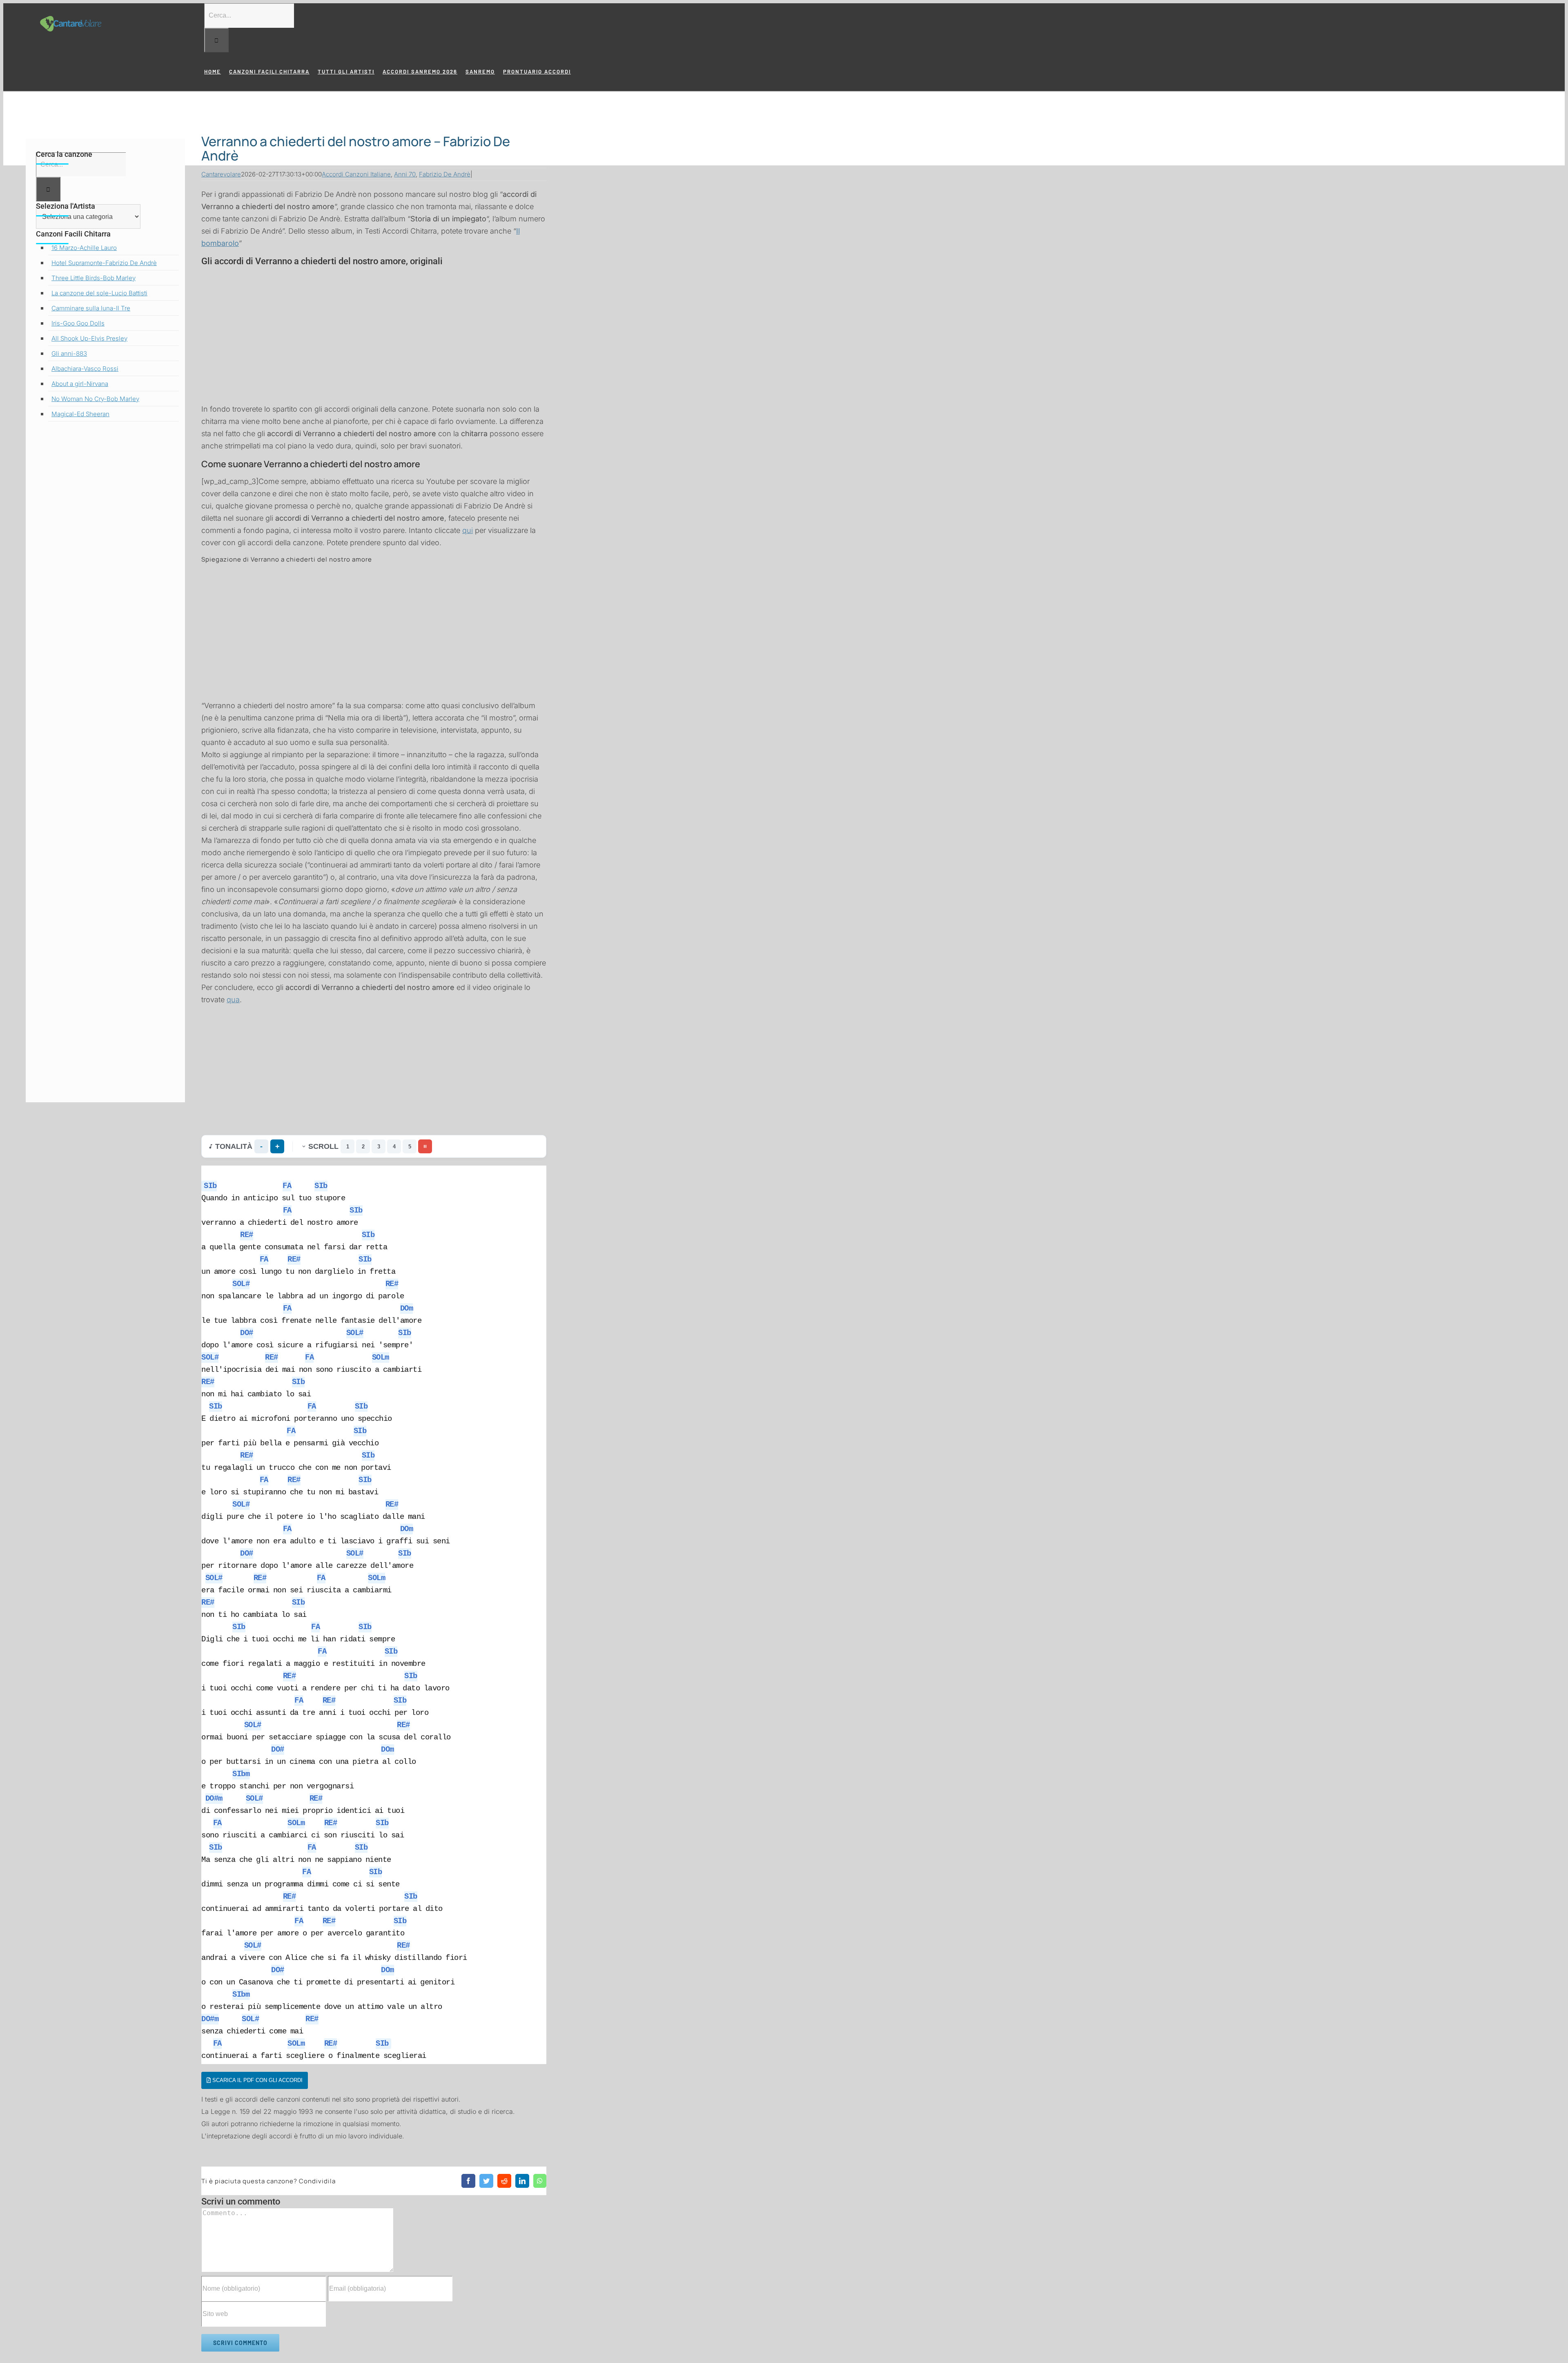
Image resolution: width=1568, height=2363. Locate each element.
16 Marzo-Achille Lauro (84, 248)
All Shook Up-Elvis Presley (89, 338)
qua (233, 1000)
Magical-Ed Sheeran (80, 414)
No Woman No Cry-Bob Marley (95, 399)
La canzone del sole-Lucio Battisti (99, 293)
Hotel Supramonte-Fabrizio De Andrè (104, 263)
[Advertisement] (374, 326)
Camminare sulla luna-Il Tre (91, 308)
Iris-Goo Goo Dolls (78, 323)
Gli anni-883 (69, 353)
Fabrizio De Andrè (445, 174)
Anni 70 (405, 174)
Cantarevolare (221, 174)
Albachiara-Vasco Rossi (85, 369)
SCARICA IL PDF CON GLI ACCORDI (257, 2080)
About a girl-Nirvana (80, 384)
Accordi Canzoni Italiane (356, 174)
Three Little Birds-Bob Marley (94, 278)
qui (468, 530)
